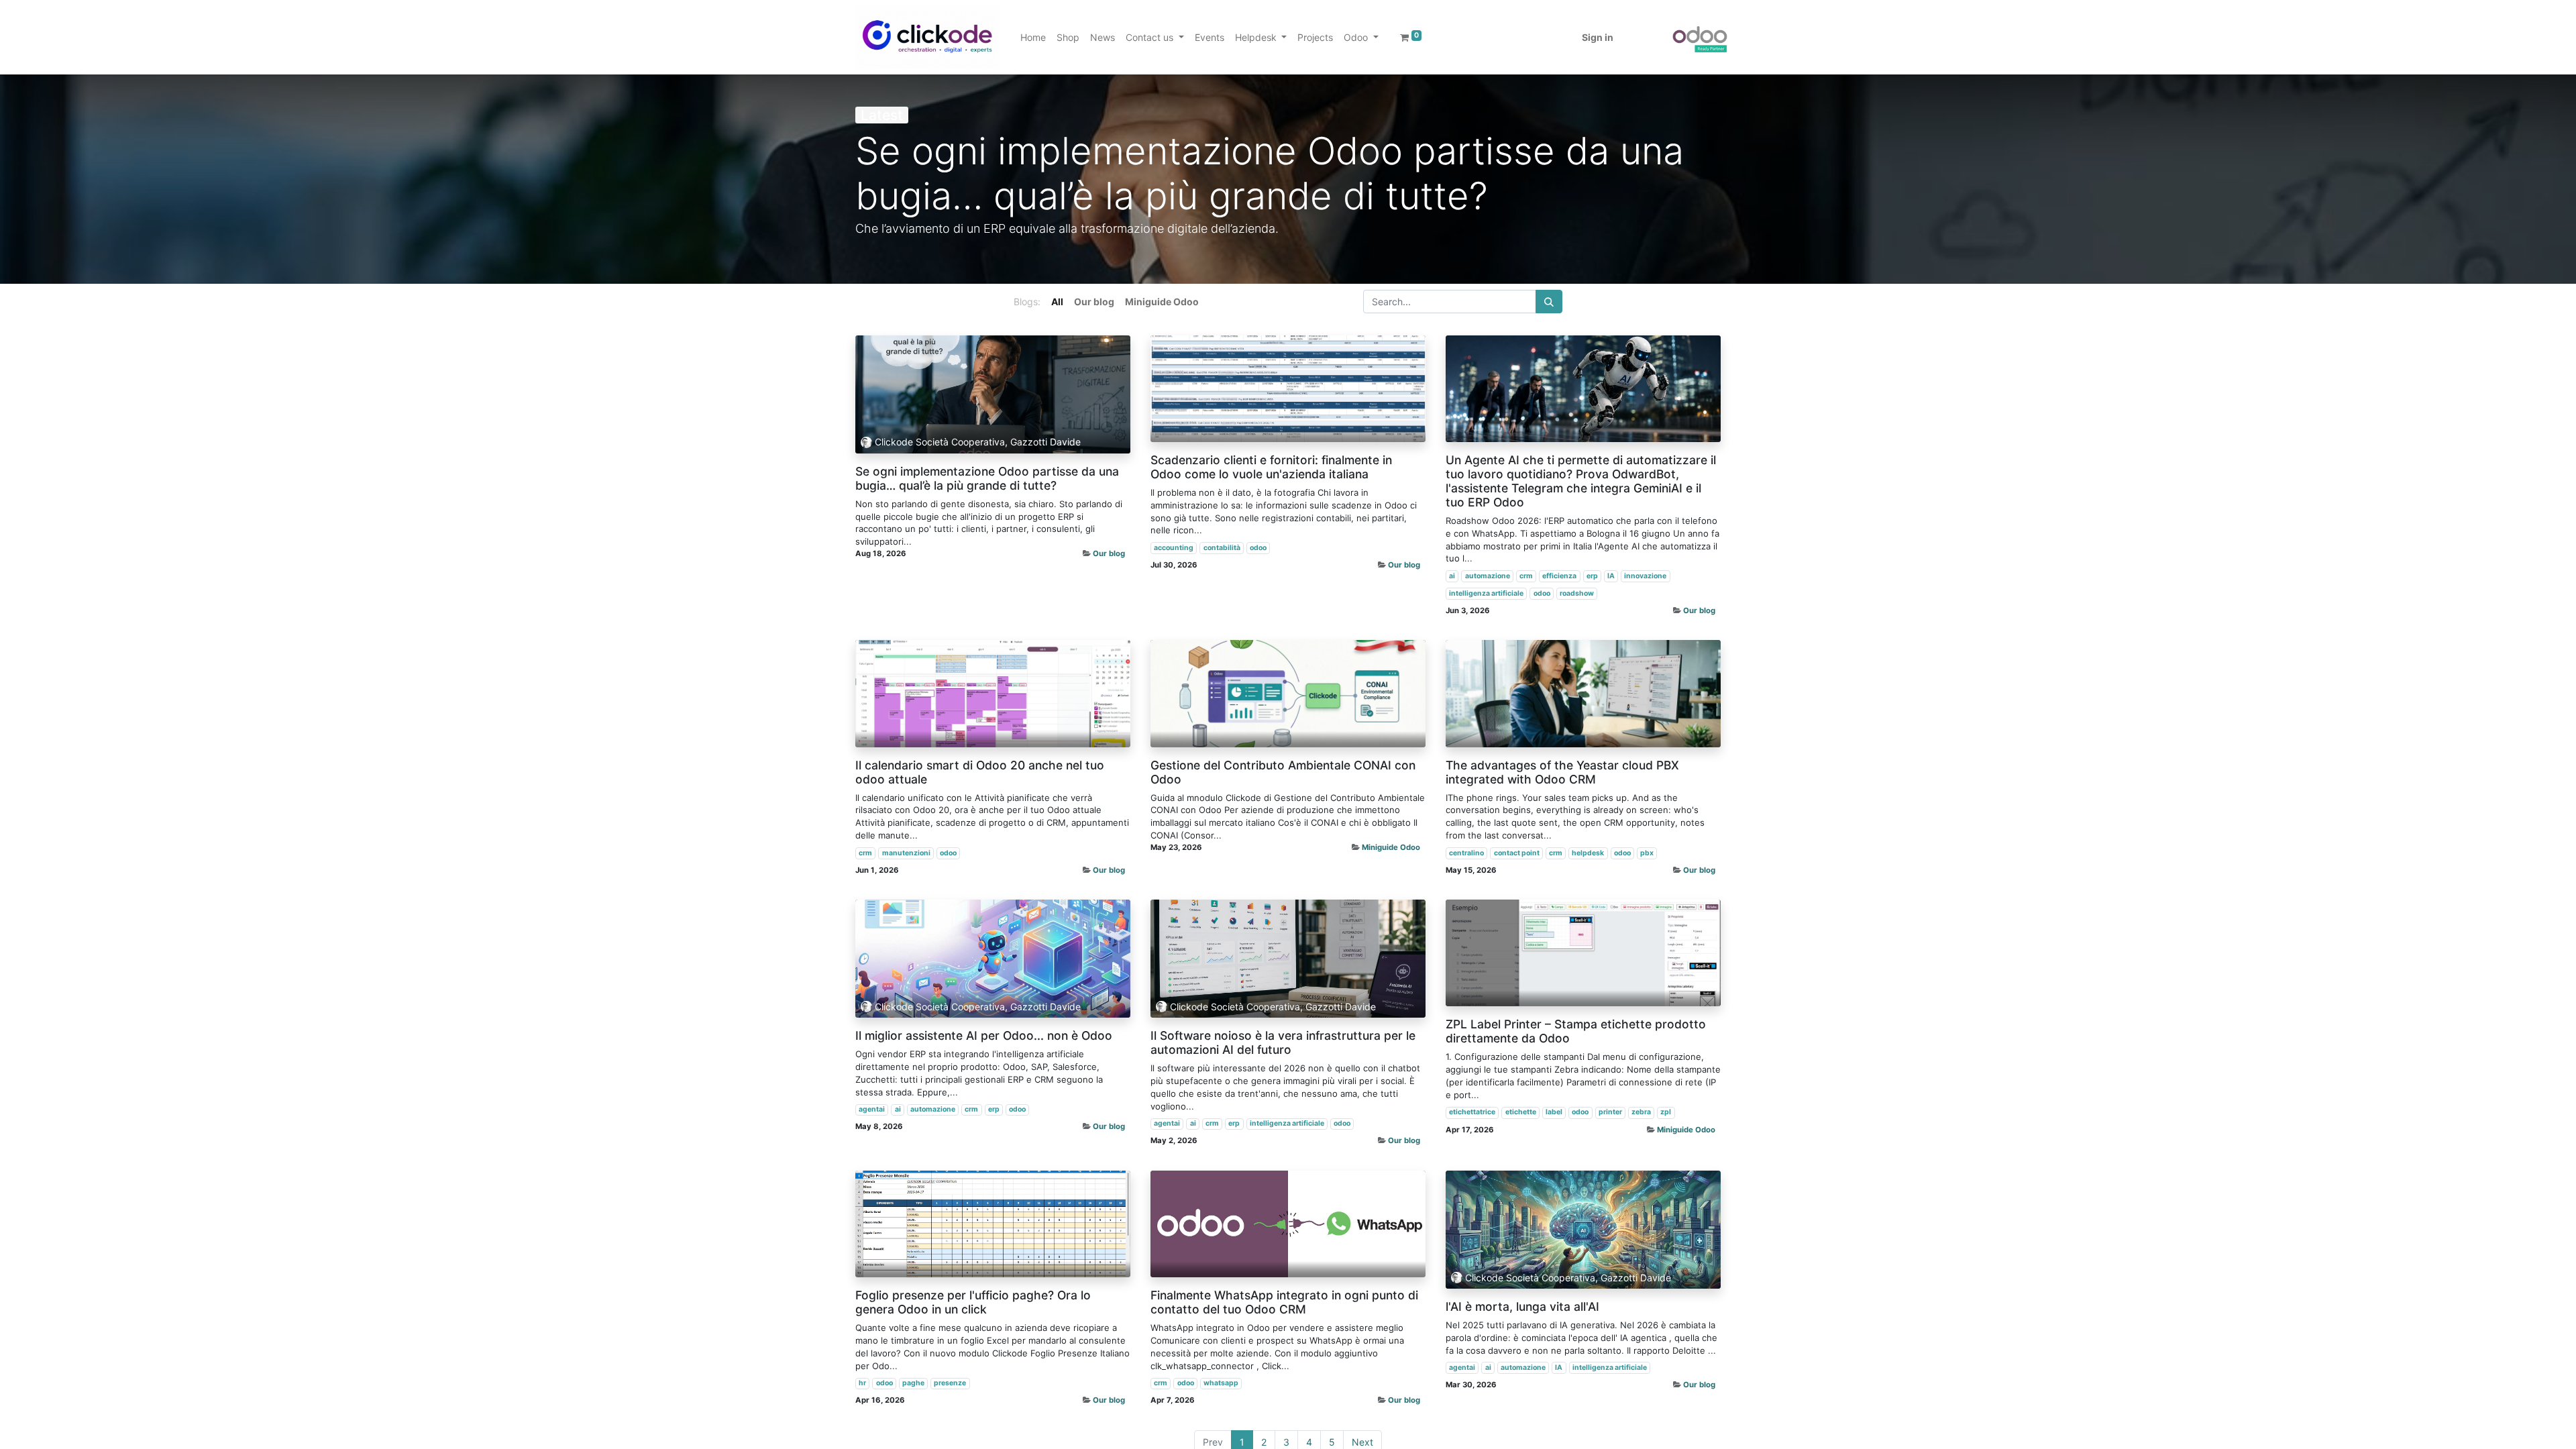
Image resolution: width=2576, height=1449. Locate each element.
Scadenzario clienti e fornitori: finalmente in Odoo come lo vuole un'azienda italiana (1271, 467)
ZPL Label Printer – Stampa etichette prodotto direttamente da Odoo (1576, 1031)
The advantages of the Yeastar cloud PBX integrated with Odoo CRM (1562, 772)
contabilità (1222, 548)
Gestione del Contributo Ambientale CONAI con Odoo (1283, 772)
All (1057, 302)
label (1554, 1112)
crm (1526, 576)
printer (1610, 1112)
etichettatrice (1472, 1112)
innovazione (1645, 576)
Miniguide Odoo (1391, 847)
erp (1592, 576)
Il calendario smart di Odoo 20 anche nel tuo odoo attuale (980, 772)
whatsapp (1221, 1383)
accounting (1174, 548)
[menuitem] (1033, 37)
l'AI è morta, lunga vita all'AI (1522, 1306)
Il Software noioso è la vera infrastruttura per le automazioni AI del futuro (1283, 1042)
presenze (950, 1383)
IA (1611, 576)
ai (1452, 576)
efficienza (1559, 576)
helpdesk (1588, 853)
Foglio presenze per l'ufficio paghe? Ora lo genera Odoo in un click (973, 1302)
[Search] (1549, 302)
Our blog (1109, 553)
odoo (1258, 548)
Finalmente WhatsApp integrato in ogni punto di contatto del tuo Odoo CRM (1284, 1302)
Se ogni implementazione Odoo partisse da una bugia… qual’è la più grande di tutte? (987, 478)
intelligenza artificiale (1486, 593)
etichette (1521, 1112)
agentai (872, 1109)
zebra (1641, 1112)
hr (862, 1383)
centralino (1466, 853)
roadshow (1577, 593)
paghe (913, 1383)
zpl (1666, 1112)
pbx (1647, 853)
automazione (1488, 576)
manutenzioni (906, 853)
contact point (1517, 853)
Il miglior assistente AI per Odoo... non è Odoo (984, 1035)
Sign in (1598, 37)
